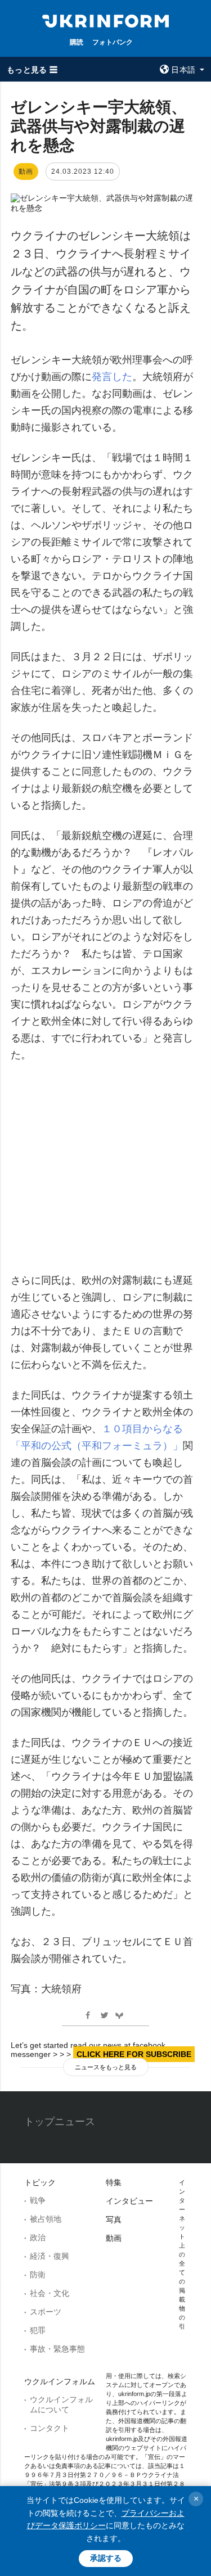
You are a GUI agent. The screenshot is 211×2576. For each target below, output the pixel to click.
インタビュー (129, 2201)
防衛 (38, 2275)
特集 (114, 2182)
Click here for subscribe (134, 2054)
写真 (114, 2219)
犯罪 (38, 2330)
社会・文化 (50, 2293)
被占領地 (46, 2219)
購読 (77, 42)
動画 (114, 2238)
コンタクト (50, 2428)
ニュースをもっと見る (106, 2067)
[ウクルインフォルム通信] (106, 20)
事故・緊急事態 (57, 2349)
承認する (106, 2558)
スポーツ (46, 2312)
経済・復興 (50, 2256)
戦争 (38, 2200)
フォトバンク (113, 42)
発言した (112, 377)
